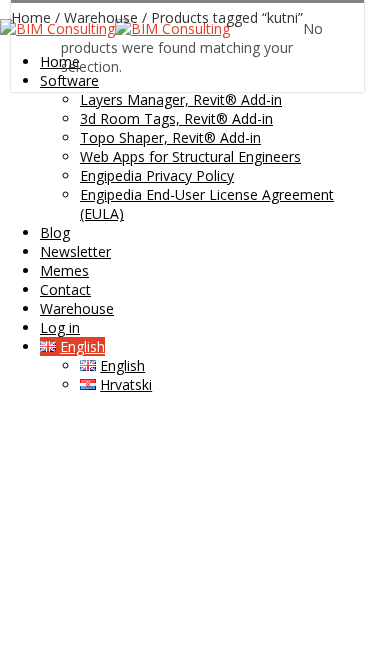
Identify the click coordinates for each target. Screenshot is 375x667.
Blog (55, 232)
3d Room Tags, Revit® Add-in (176, 118)
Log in (60, 327)
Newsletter (75, 251)
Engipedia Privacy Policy (157, 175)
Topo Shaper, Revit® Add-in (170, 137)
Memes (64, 270)
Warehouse (77, 308)
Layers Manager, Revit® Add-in (181, 99)
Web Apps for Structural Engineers (190, 156)
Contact (65, 289)
